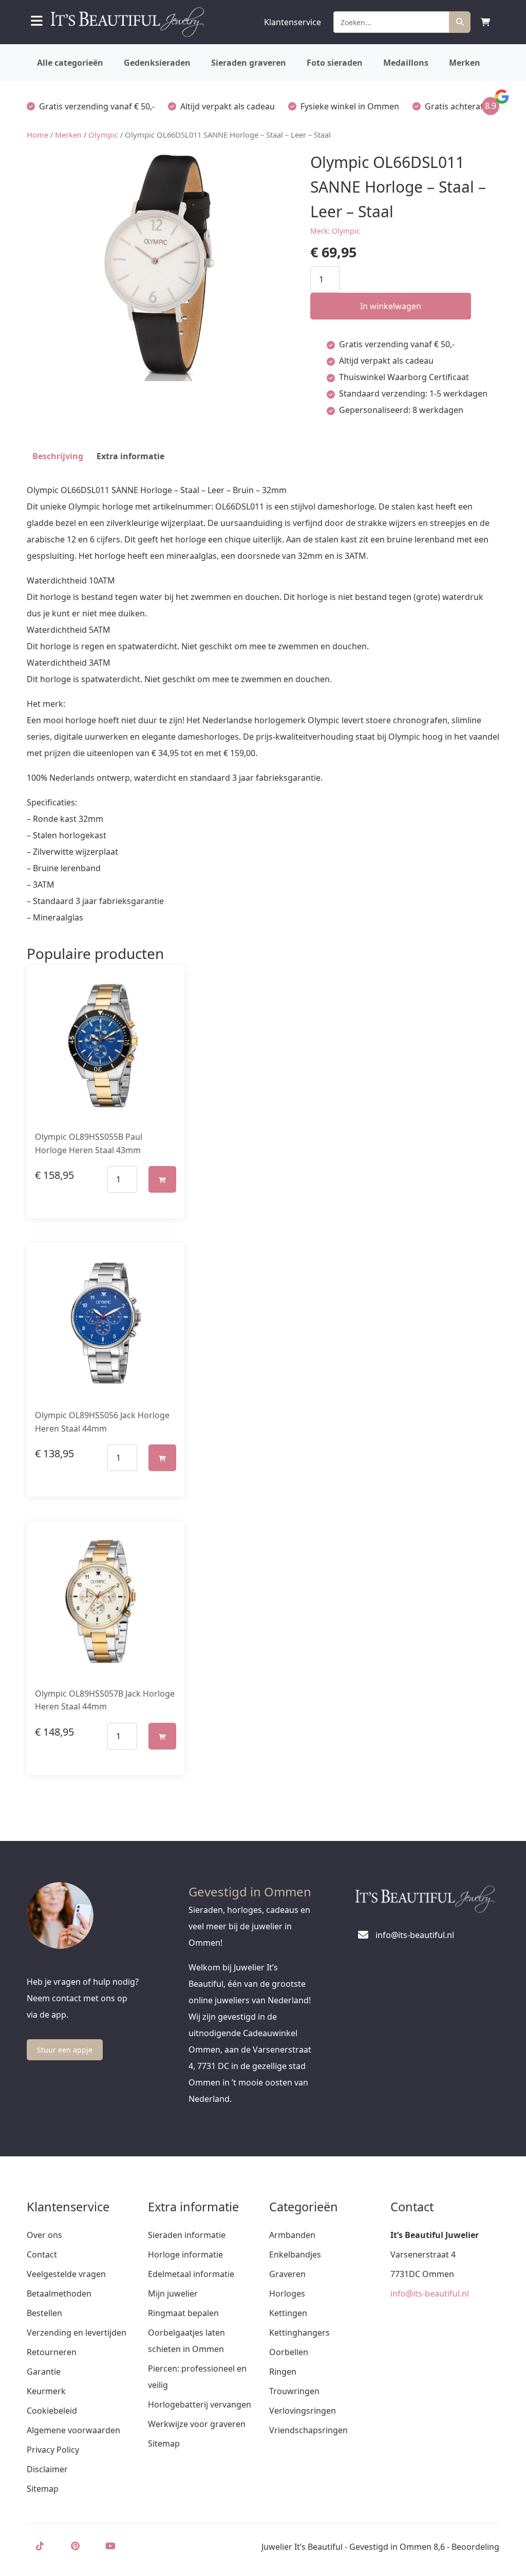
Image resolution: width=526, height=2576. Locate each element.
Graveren (287, 2274)
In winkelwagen (391, 306)
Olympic (103, 135)
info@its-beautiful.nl (430, 2293)
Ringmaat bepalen (183, 2313)
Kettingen (288, 2313)
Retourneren (52, 2352)
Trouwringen (294, 2391)
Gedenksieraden (157, 63)
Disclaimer (47, 2469)
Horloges (287, 2293)
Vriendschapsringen (308, 2430)
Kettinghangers (299, 2333)
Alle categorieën (70, 63)
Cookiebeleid (52, 2411)
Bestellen (44, 2313)
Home (37, 135)
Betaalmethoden (59, 2293)
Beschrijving (58, 456)
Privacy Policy (53, 2450)
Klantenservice (293, 22)
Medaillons (406, 63)
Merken (465, 63)
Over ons (44, 2235)
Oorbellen (289, 2352)
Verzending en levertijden (77, 2333)
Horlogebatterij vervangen (200, 2404)
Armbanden (292, 2235)
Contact (42, 2254)
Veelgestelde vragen (66, 2274)
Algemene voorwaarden (73, 2430)
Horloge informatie (185, 2254)
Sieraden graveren (249, 63)
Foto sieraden (335, 63)
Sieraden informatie (187, 2235)
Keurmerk (46, 2391)
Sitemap (43, 2489)
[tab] (58, 456)
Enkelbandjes (295, 2254)
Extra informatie (130, 456)
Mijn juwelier (173, 2293)
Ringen (283, 2372)
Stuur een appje (65, 2050)
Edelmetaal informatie (191, 2274)
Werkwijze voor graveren (197, 2424)
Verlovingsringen (303, 2411)
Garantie (44, 2372)
